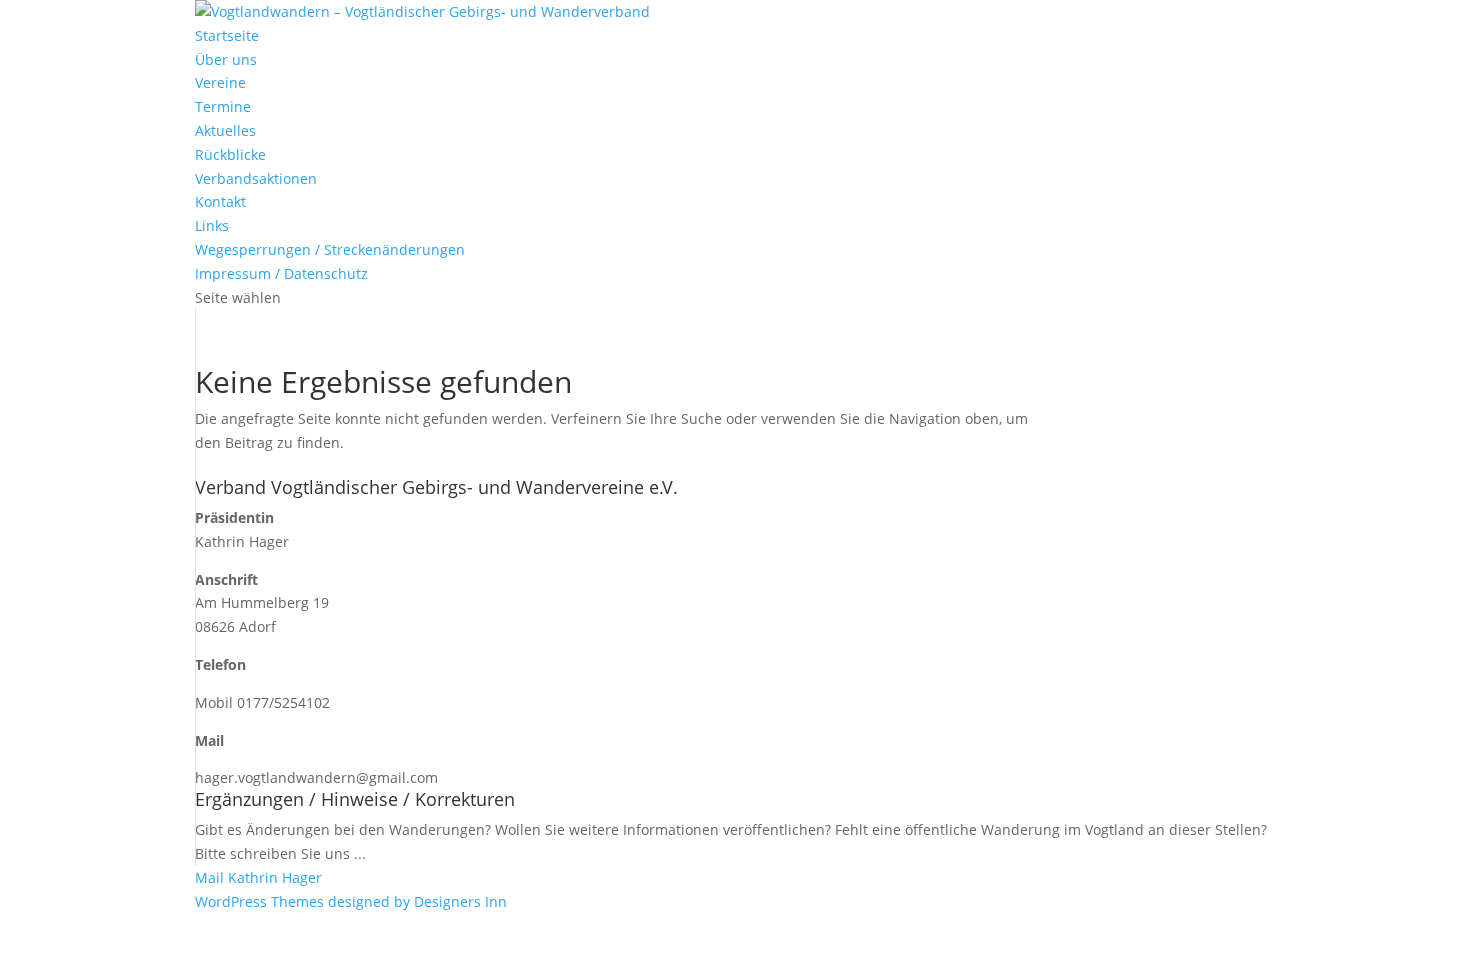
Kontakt (220, 201)
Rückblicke (230, 154)
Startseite (227, 35)
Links (212, 225)
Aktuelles (225, 130)
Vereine (220, 82)
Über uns (226, 59)
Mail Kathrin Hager (258, 877)
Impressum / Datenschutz (281, 273)
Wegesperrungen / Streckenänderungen (330, 249)
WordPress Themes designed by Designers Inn (351, 901)
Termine (223, 106)
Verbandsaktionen (256, 178)
